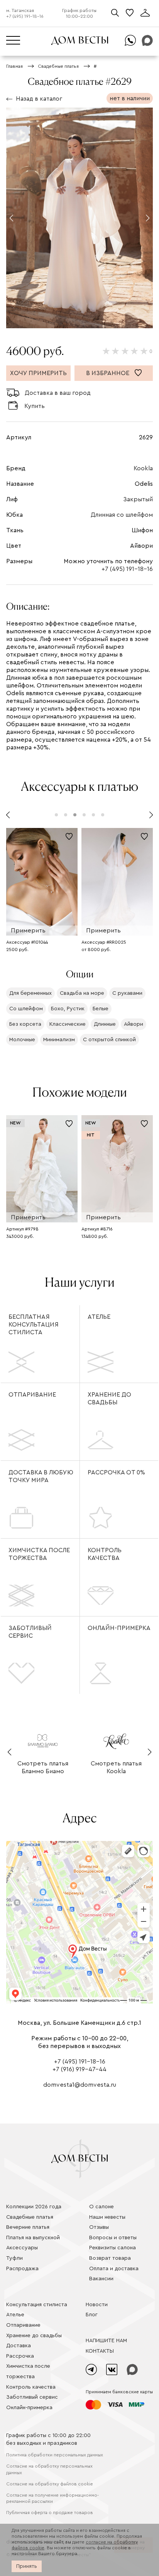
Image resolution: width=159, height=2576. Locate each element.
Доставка (19, 2346)
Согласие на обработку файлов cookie (50, 2484)
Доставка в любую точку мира (41, 1476)
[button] (11, 218)
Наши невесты (107, 2217)
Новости (97, 2305)
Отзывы (99, 2227)
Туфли (14, 2258)
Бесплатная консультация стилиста (34, 1325)
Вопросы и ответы (113, 2238)
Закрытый (138, 499)
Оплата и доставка (114, 2269)
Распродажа (22, 2269)
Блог (92, 2315)
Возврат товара (110, 2258)
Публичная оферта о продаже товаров (50, 2513)
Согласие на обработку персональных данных (49, 2469)
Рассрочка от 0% (116, 1472)
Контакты (100, 2351)
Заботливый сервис (30, 1632)
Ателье (99, 1317)
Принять (27, 2566)
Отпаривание (32, 1395)
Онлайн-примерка (119, 1628)
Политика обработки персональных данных (55, 2455)
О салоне (101, 2207)
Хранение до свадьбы (109, 1399)
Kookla (143, 468)
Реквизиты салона (112, 2248)
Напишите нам (106, 2341)
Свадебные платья (30, 2217)
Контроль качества (105, 1554)
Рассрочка (20, 2356)
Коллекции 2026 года (34, 2207)
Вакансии (101, 2279)
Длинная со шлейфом (122, 515)
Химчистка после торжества (39, 1554)
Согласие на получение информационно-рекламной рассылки (52, 2498)
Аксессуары (22, 2248)
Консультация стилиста (37, 2305)
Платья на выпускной (33, 2238)
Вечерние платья (28, 2227)
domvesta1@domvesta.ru (80, 2085)
